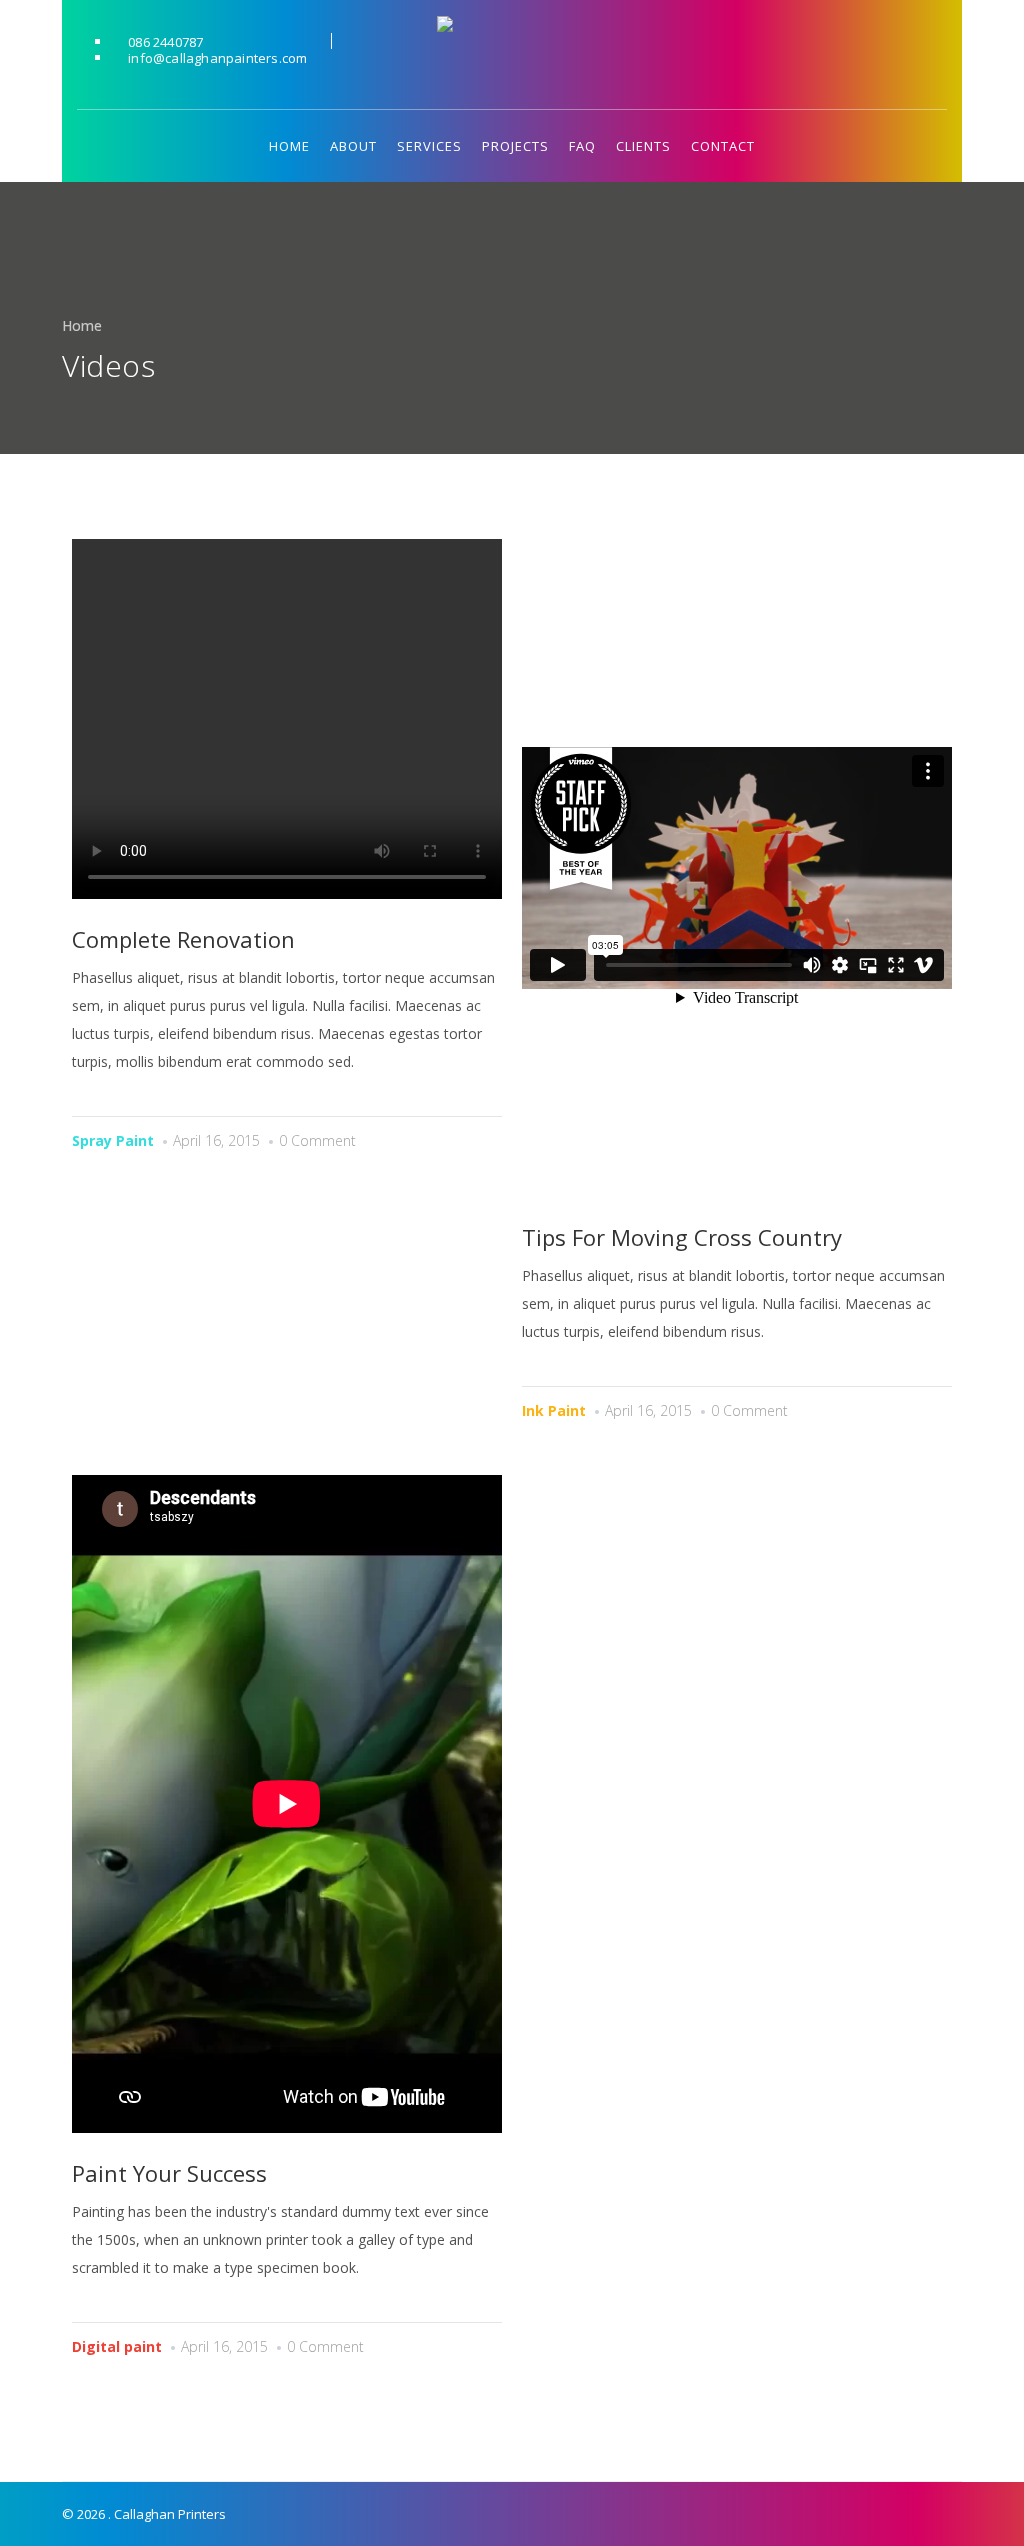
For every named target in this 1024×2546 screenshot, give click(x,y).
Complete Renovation (183, 939)
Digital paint (117, 2346)
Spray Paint (113, 1140)
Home (82, 325)
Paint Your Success (169, 2173)
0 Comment (317, 1140)
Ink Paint (554, 1410)
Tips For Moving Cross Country (682, 1237)
